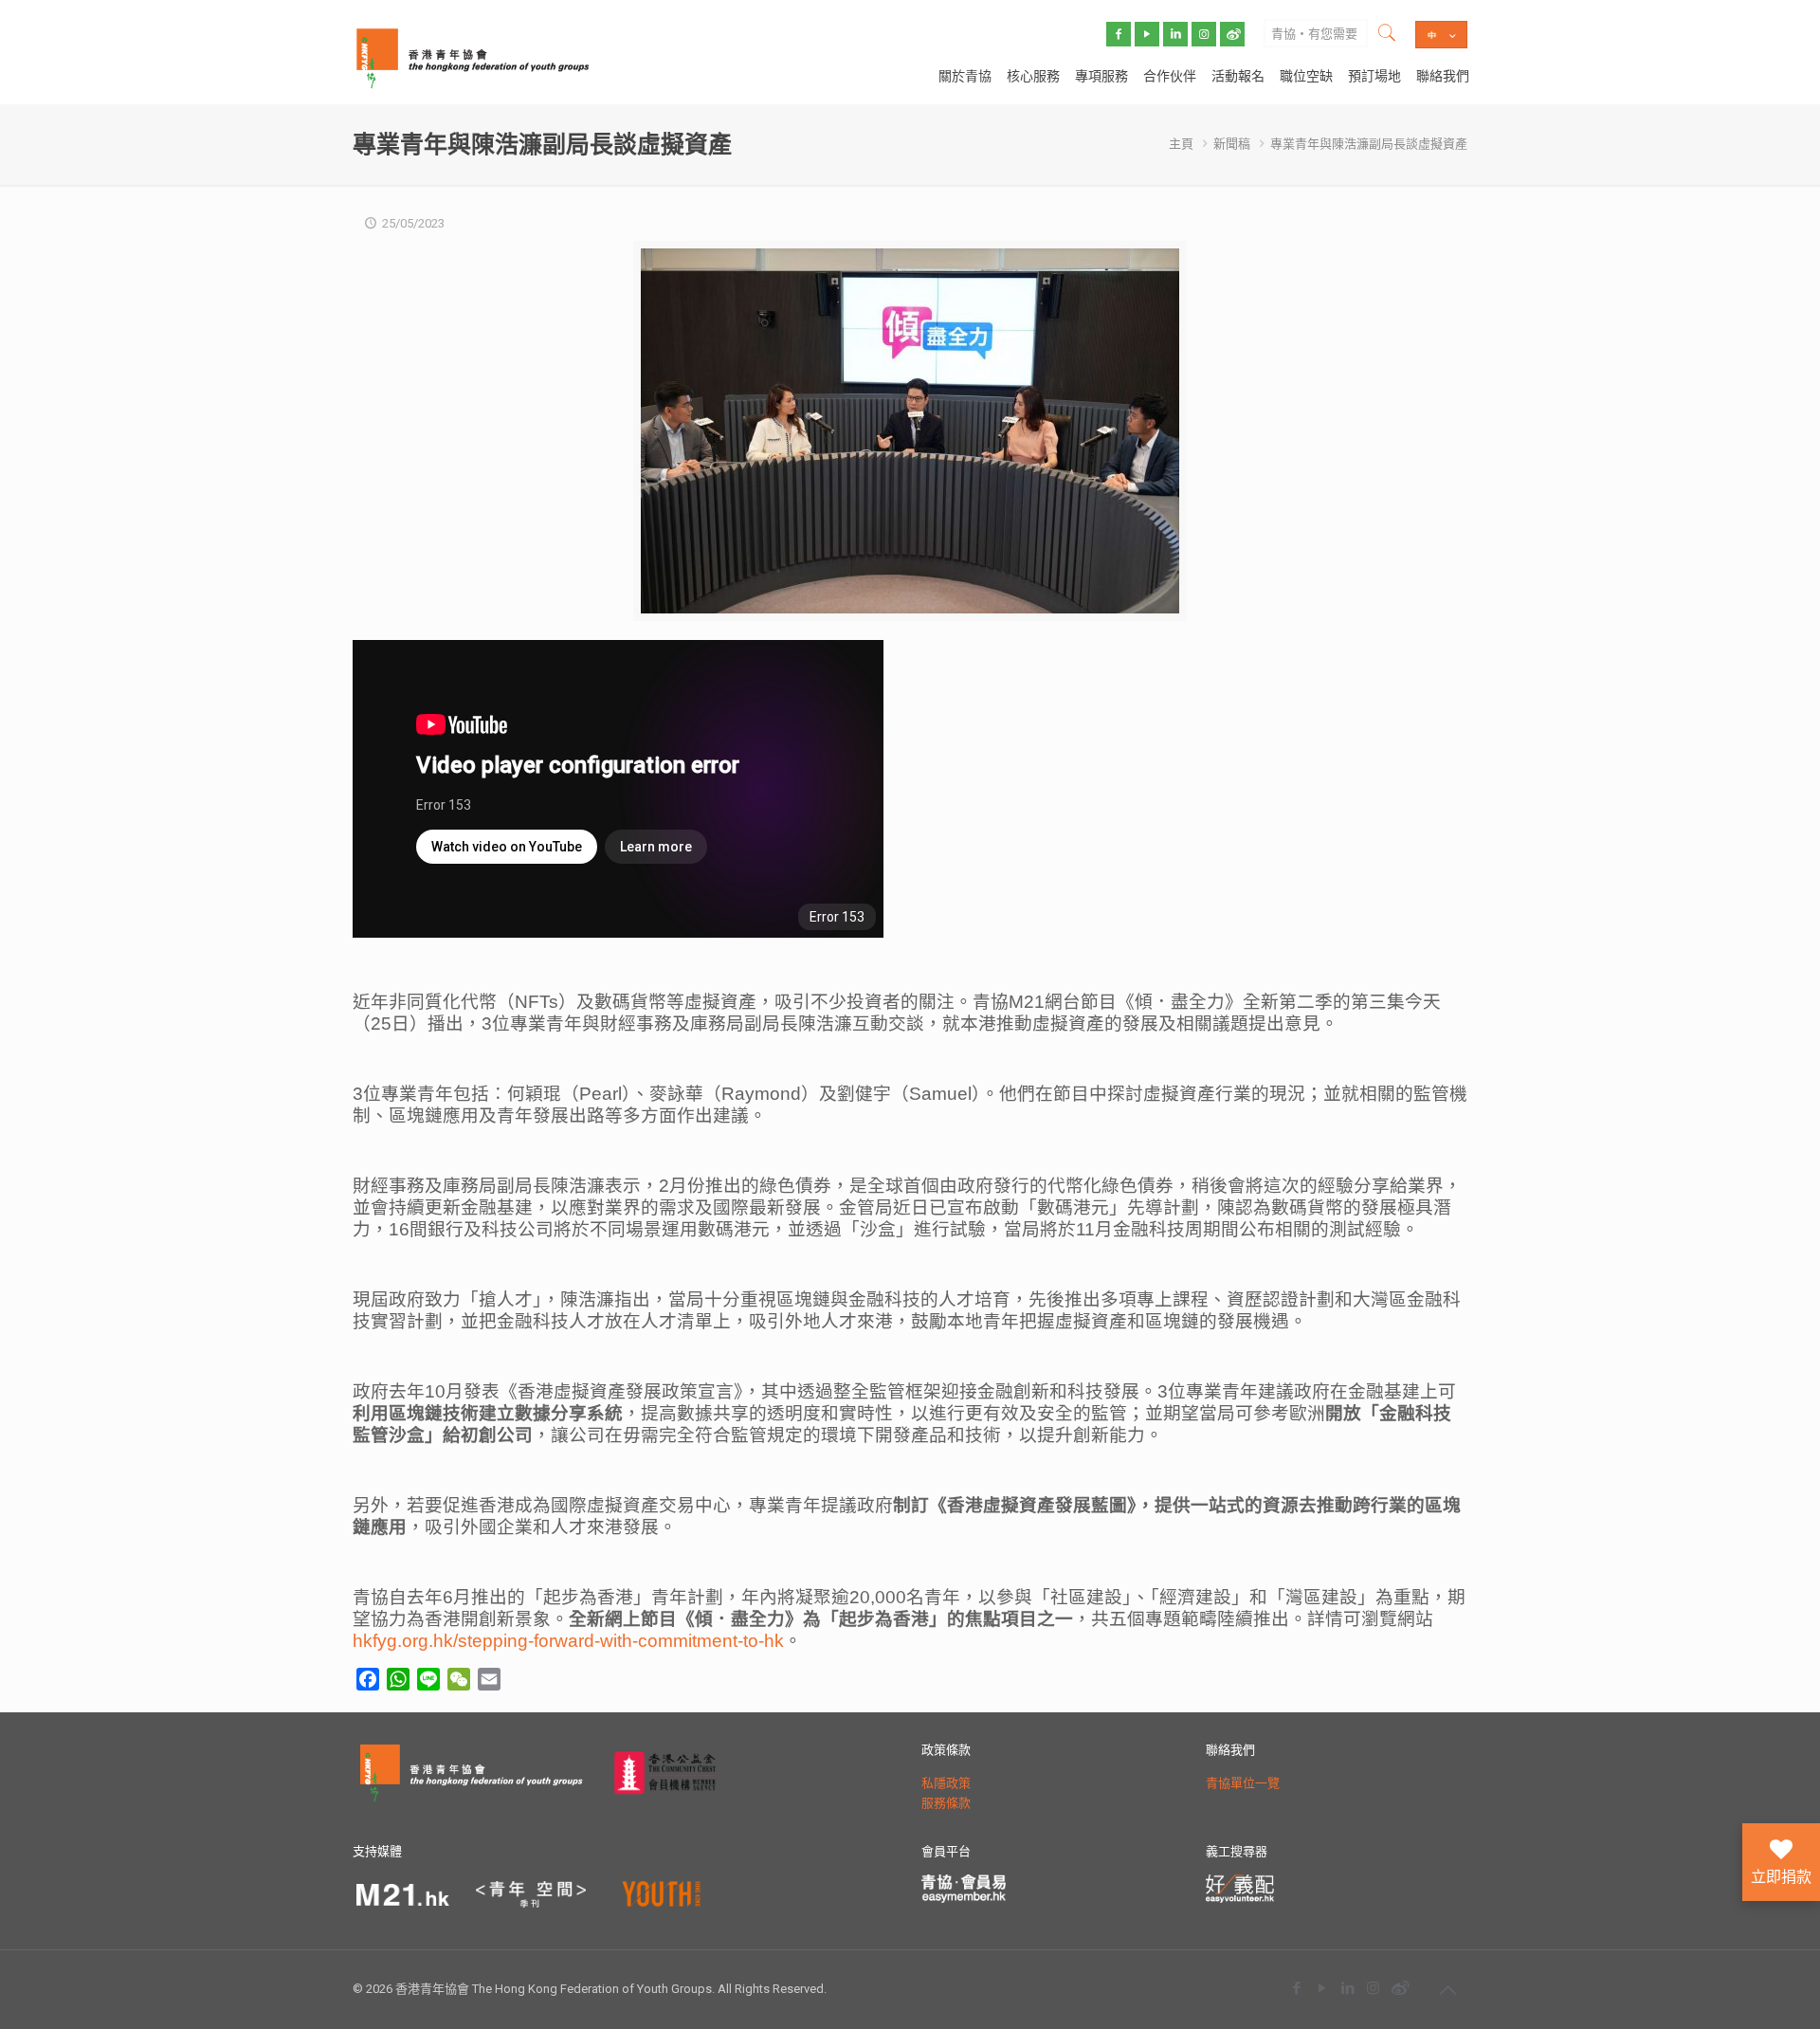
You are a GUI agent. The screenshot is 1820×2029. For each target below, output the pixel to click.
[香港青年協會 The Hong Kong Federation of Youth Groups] (473, 57)
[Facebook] (1296, 1988)
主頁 (1181, 144)
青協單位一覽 (1243, 1783)
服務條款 (946, 1803)
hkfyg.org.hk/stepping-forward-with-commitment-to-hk (568, 1641)
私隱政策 (946, 1783)
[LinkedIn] (1347, 1988)
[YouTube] (1322, 1988)
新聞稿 (1232, 144)
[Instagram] (1373, 1988)
